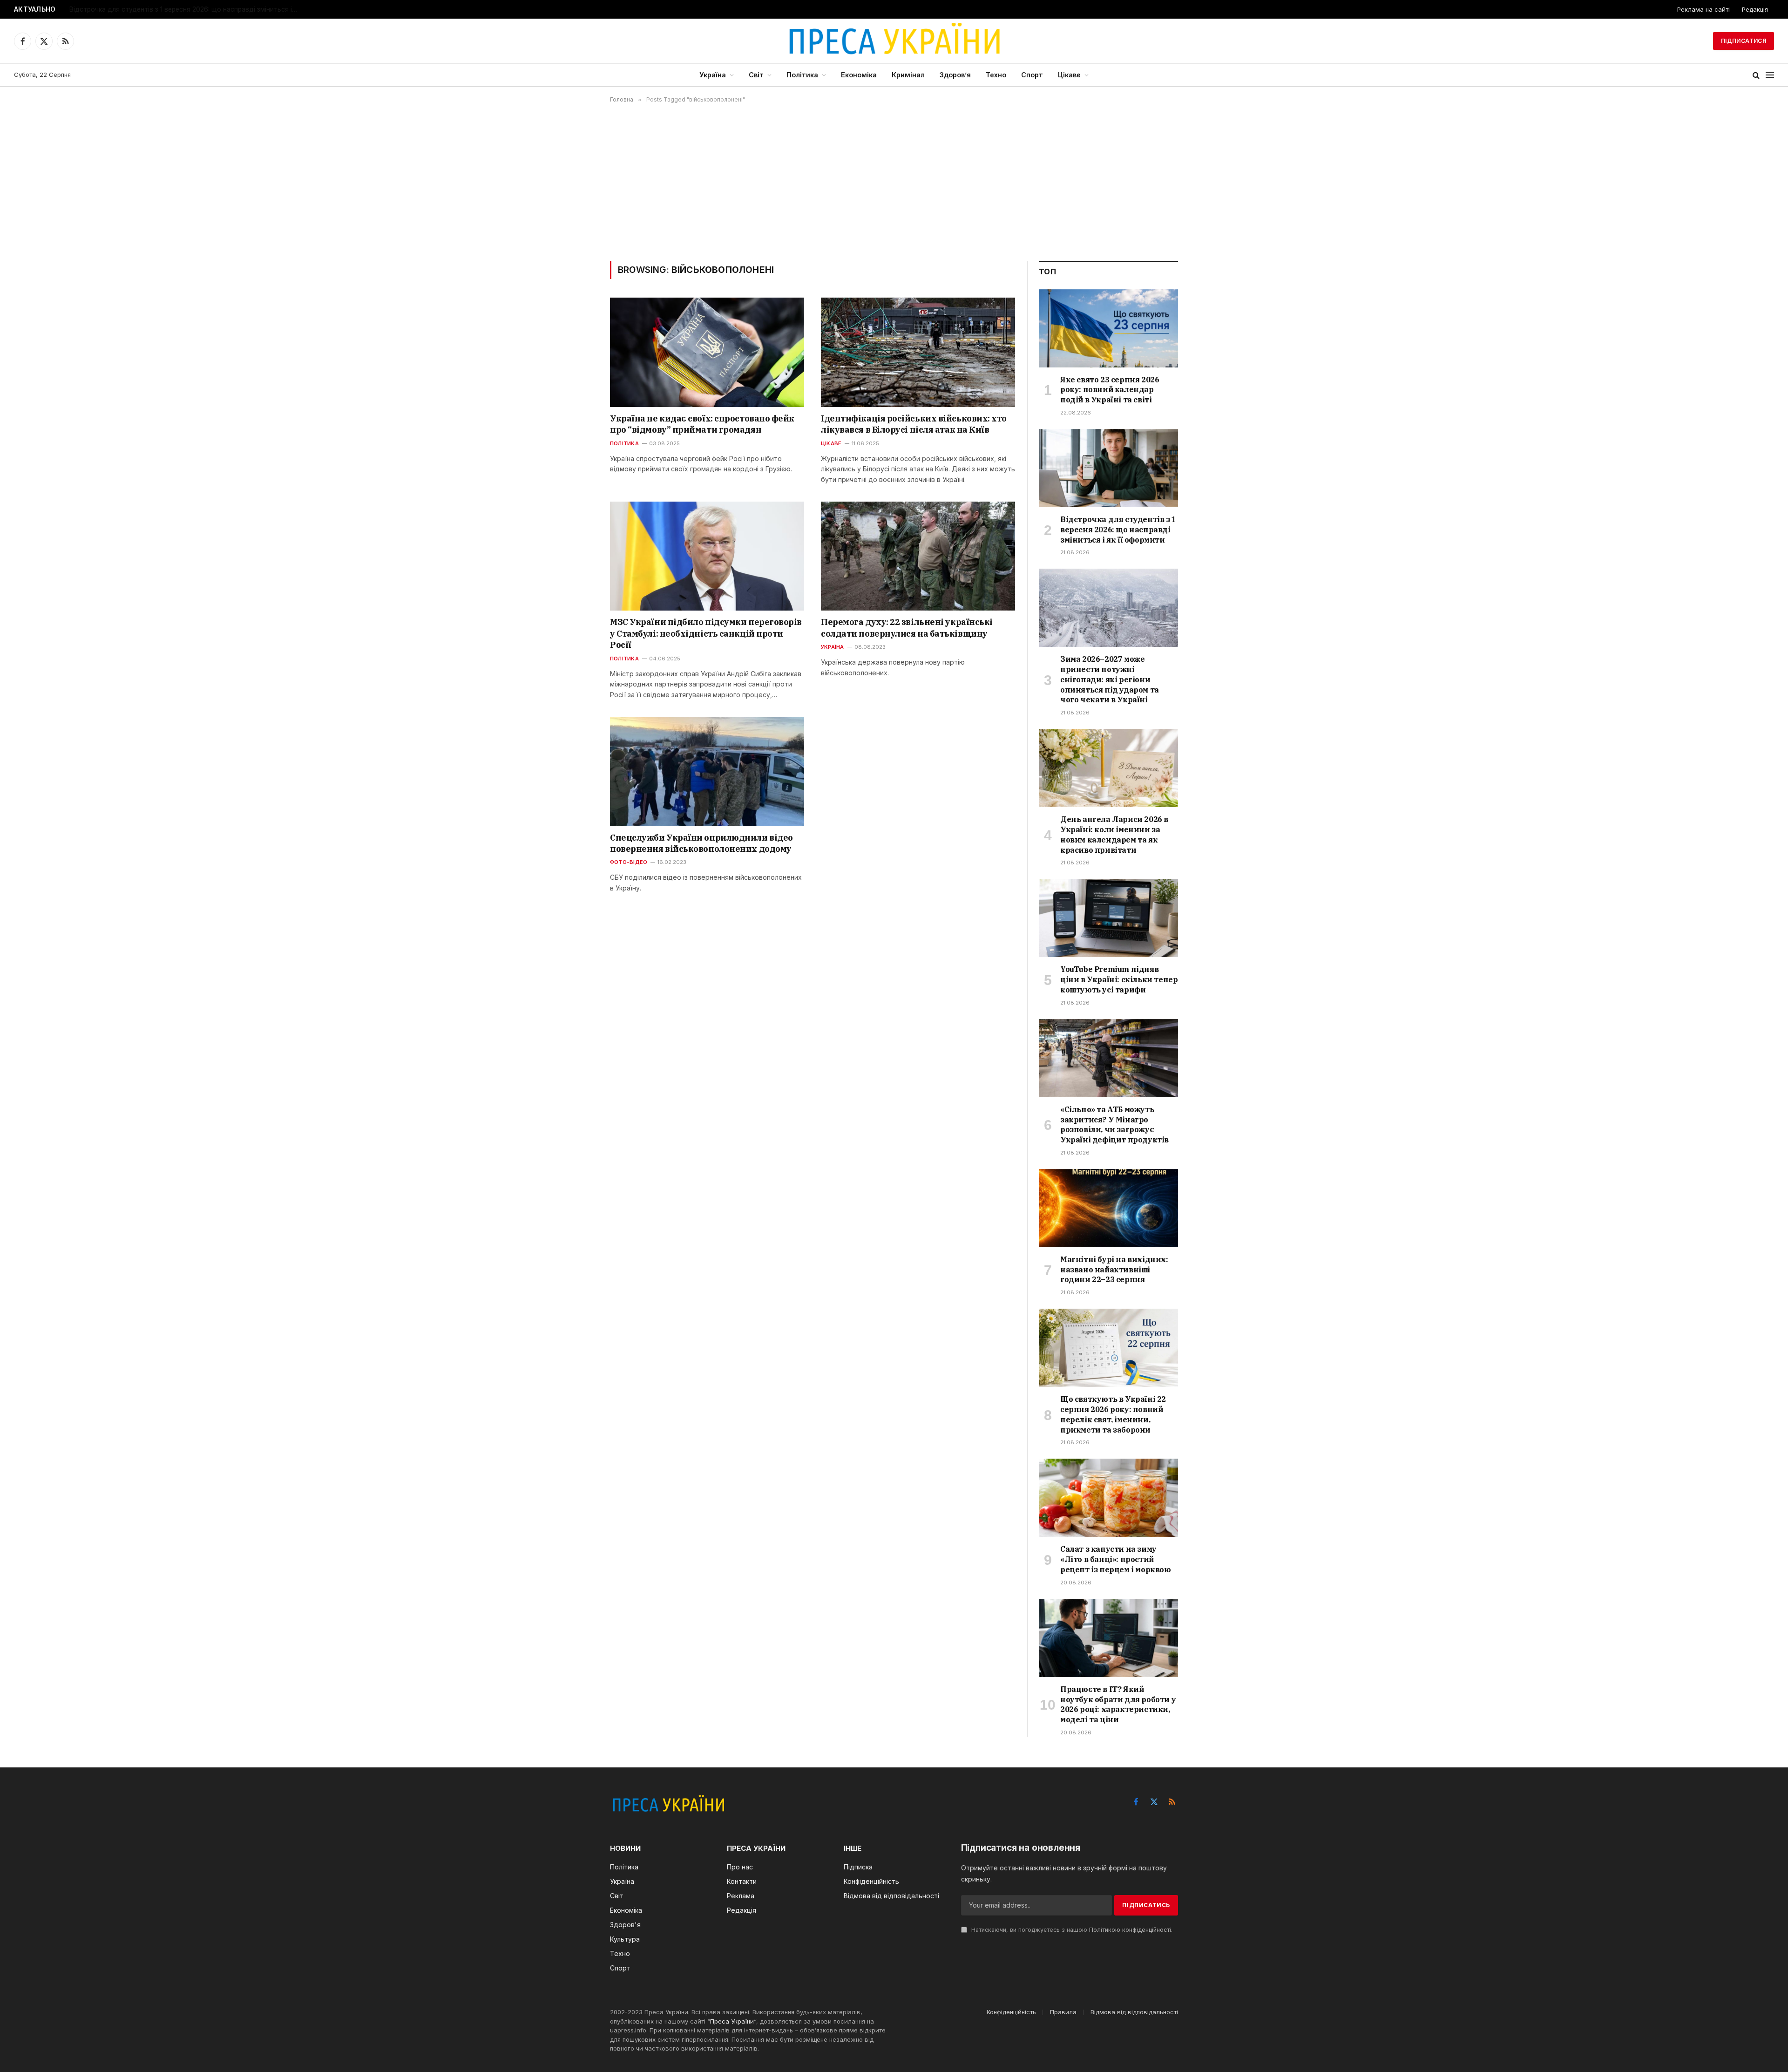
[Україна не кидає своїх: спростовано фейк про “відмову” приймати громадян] (707, 352)
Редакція (1755, 9)
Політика (802, 75)
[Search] (1756, 75)
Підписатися (1744, 41)
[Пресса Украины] (894, 41)
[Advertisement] (894, 182)
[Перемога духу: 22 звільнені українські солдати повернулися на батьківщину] (918, 556)
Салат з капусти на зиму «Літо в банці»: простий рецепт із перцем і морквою (1116, 1559)
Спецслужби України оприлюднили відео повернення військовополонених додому (701, 843)
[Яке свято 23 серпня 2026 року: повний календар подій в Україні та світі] (1108, 328)
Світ (756, 75)
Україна (713, 75)
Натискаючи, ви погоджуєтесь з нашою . (1071, 1930)
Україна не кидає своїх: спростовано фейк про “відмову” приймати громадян (702, 424)
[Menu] (1770, 75)
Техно (996, 75)
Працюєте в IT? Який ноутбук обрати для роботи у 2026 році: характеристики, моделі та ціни (1118, 1704)
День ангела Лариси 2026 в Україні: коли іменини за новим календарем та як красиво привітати (1114, 834)
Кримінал (908, 75)
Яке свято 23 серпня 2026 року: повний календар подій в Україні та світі (1110, 390)
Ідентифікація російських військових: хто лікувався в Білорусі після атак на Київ (914, 424)
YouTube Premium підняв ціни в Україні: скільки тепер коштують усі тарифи (1119, 979)
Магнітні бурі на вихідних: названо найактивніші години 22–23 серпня (1114, 1270)
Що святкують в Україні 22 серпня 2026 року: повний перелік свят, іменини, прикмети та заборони (1113, 1414)
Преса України (732, 2021)
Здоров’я (955, 75)
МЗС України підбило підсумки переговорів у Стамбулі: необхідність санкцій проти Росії (706, 633)
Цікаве (1069, 75)
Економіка (859, 75)
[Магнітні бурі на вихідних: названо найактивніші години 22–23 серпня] (1108, 1208)
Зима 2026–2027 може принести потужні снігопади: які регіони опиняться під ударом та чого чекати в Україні (1110, 679)
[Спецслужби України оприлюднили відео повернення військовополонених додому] (707, 771)
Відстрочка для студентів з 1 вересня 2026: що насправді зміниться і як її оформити (186, 9)
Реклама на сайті (1703, 9)
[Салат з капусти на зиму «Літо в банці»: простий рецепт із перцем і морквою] (1108, 1498)
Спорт (1032, 75)
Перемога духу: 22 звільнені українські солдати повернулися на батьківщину (907, 628)
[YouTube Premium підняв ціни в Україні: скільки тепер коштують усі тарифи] (1108, 918)
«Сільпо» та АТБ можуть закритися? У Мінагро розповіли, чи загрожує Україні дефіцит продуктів (1114, 1124)
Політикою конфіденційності (1130, 1930)
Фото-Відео (629, 862)
